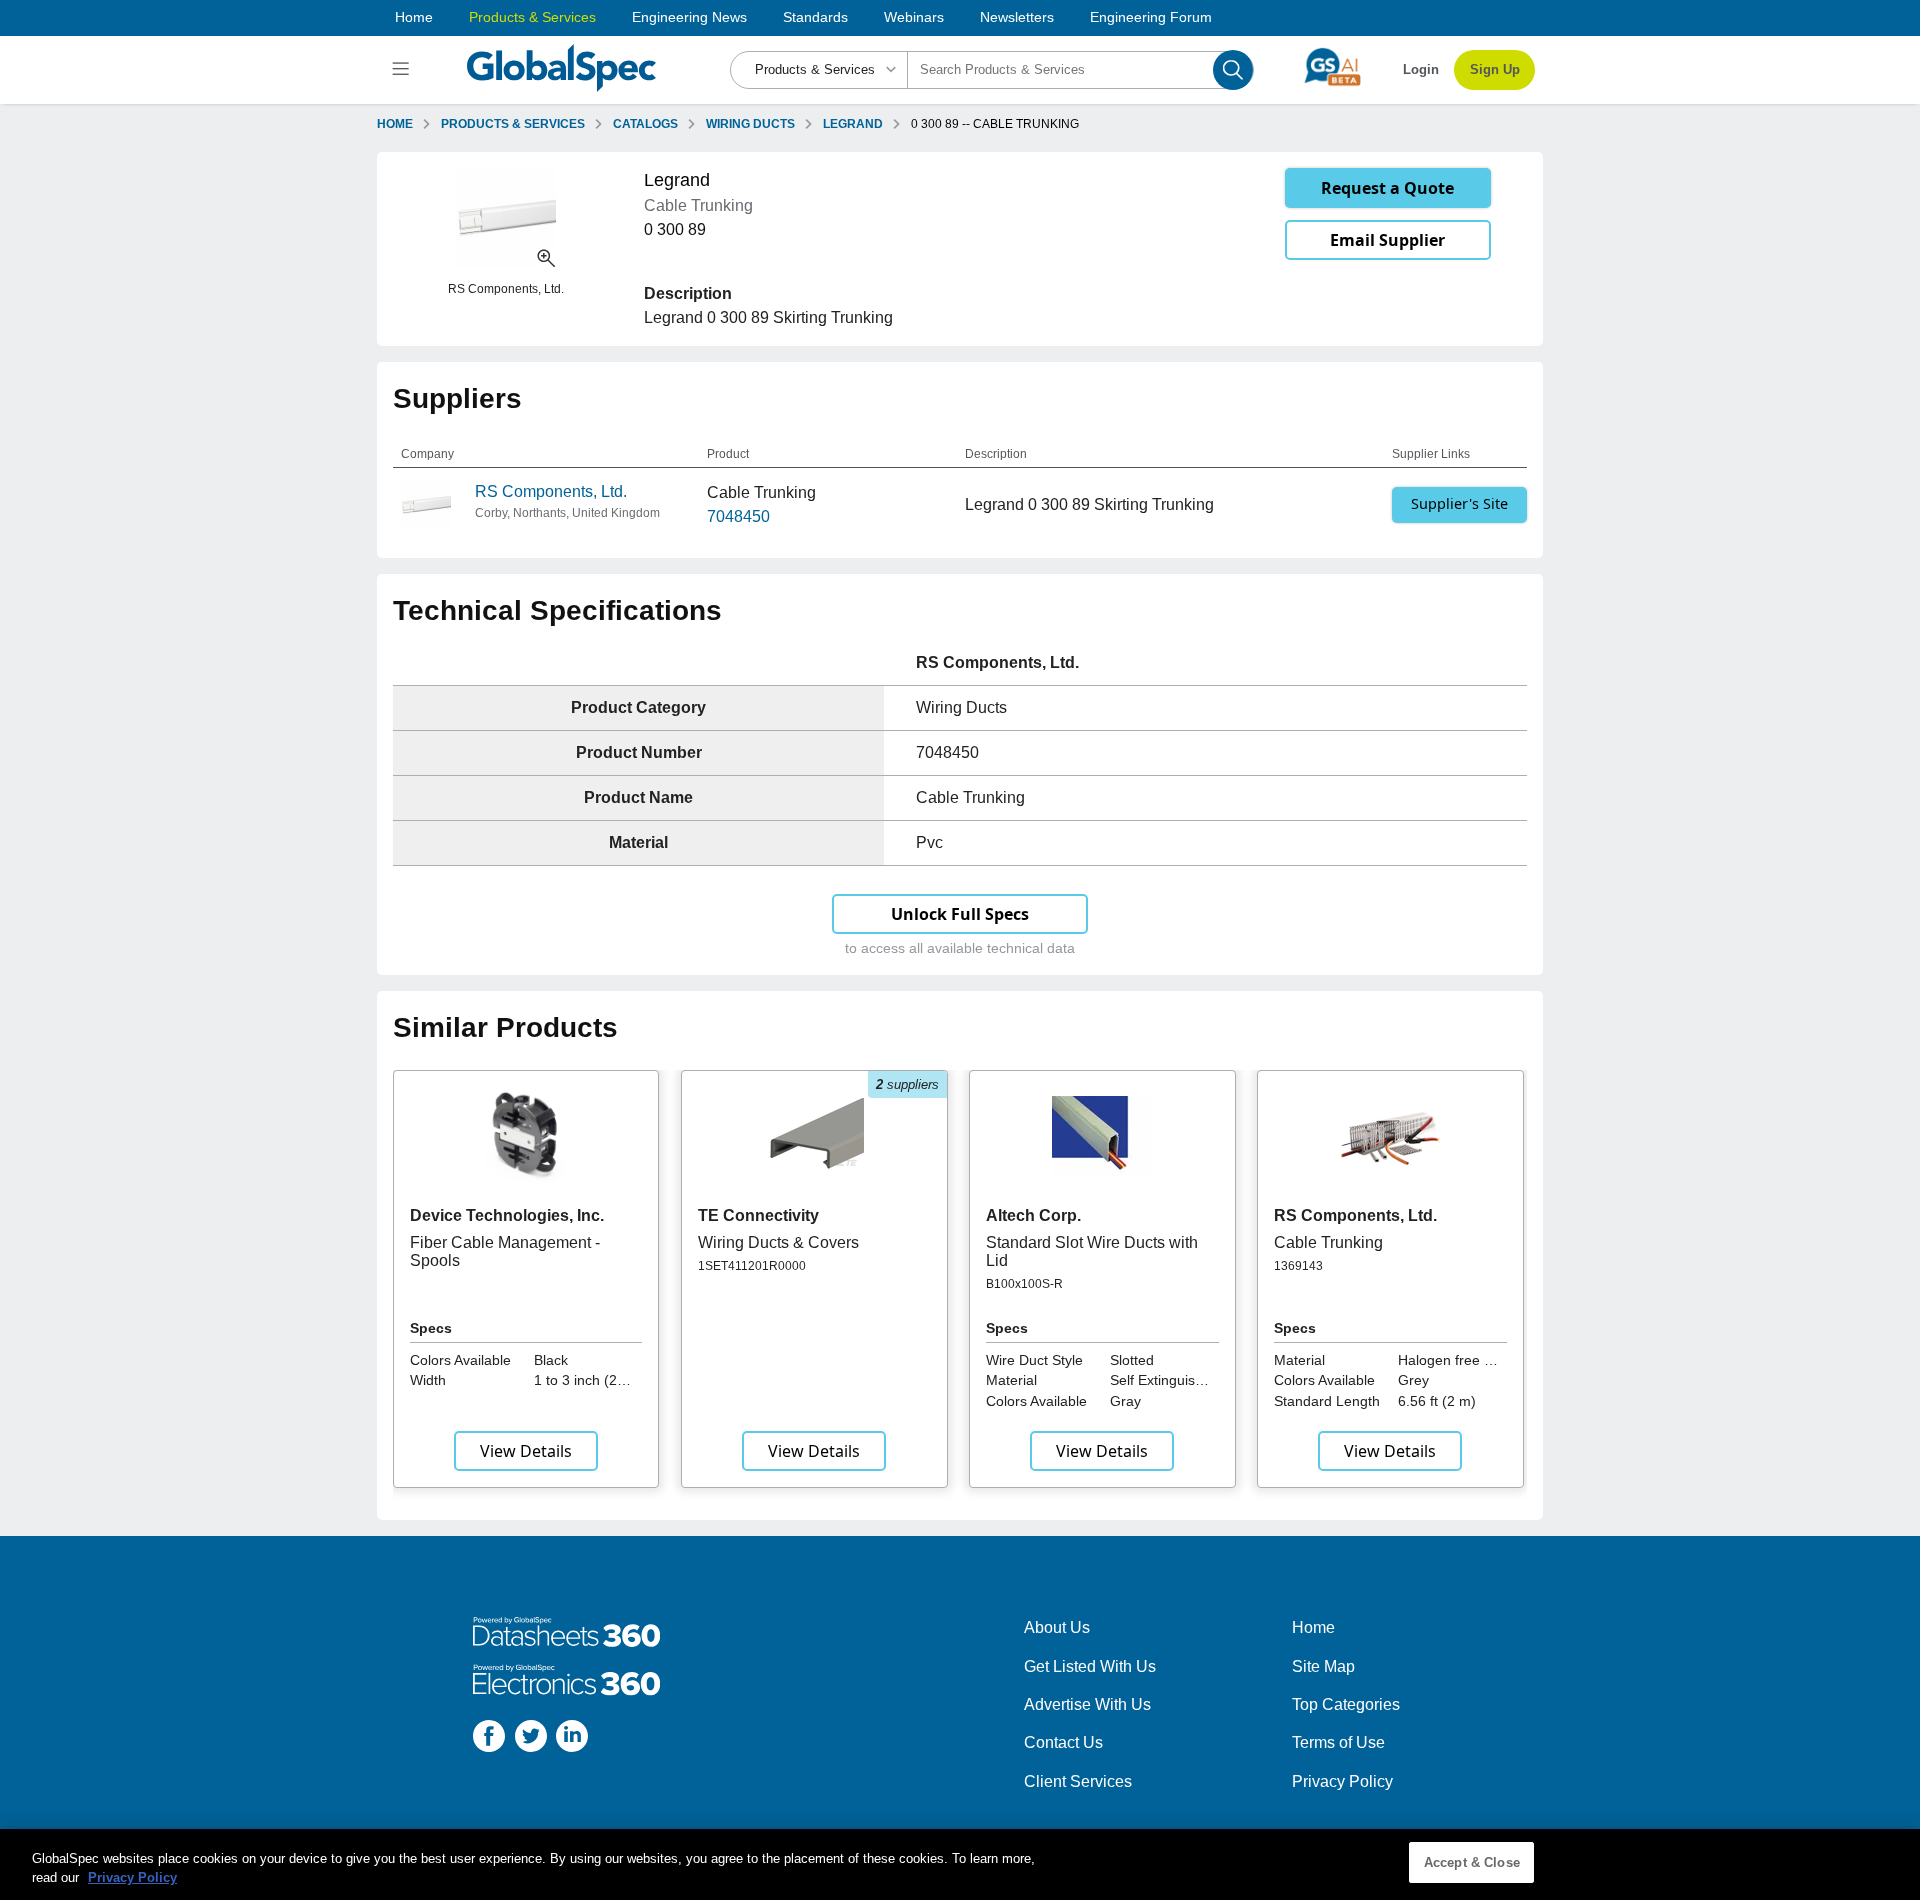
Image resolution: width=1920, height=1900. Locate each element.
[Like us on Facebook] (489, 1739)
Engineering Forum (1151, 17)
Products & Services (532, 17)
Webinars (914, 17)
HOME (395, 124)
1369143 (1298, 1266)
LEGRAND (853, 124)
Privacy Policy (1342, 1781)
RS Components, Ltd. (551, 491)
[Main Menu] (403, 70)
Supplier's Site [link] (1459, 503)
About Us (1057, 1627)
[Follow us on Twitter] (531, 1739)
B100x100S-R (1024, 1284)
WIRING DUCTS (750, 124)
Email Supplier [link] (1387, 240)
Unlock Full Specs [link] (960, 914)
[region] (960, 1864)
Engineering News (689, 17)
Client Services (1078, 1781)
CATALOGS (645, 124)
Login (1421, 69)
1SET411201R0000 (752, 1266)
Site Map (1323, 1666)
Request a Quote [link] (1387, 188)
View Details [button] (526, 1451)
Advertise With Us (1087, 1704)
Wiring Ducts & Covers (778, 1242)
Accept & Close (1472, 1862)
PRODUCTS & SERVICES (513, 124)
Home (414, 17)
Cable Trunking (1328, 1242)
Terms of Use (1338, 1742)
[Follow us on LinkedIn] (572, 1739)
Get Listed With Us (1090, 1666)
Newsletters (1017, 17)
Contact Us (1063, 1742)
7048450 (738, 516)
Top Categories (1346, 1704)
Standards (815, 17)
